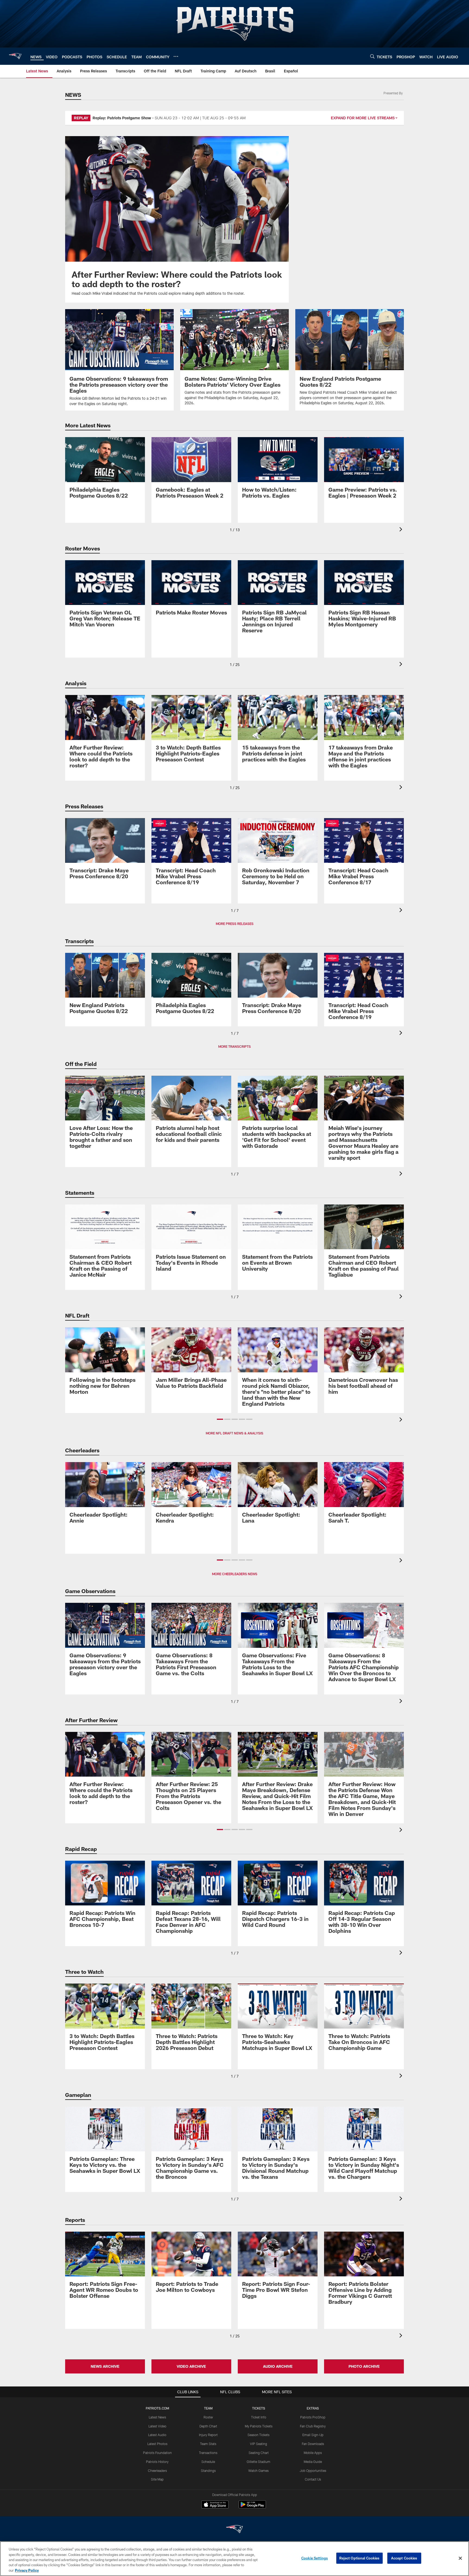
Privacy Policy (27, 2570)
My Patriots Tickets (259, 2426)
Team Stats (208, 2444)
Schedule (208, 2462)
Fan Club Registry (313, 2426)
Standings (208, 2471)
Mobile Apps (313, 2453)
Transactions (208, 2453)
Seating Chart (259, 2453)
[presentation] (402, 530)
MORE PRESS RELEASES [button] (235, 924)
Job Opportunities (313, 2471)
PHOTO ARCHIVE (364, 2366)
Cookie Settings (315, 2558)
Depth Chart (208, 2426)
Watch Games (259, 2471)
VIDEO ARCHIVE (191, 2366)
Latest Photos (157, 2444)
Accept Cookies (404, 2558)
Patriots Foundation (157, 2453)
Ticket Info (259, 2417)
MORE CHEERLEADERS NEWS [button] (235, 1574)
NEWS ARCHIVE (105, 2366)
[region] (234, 2559)
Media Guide (313, 2462)
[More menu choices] (176, 56)
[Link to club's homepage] (15, 56)
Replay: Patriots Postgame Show (122, 118)
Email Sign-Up (313, 2435)
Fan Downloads (313, 2444)
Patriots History (157, 2462)
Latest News (157, 2417)
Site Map (157, 2479)
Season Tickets (259, 2435)
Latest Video (157, 2426)
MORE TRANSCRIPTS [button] (234, 1046)
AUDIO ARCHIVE (278, 2366)
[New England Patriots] (234, 2530)
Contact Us (313, 2479)
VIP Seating (259, 2444)
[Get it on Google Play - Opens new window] (252, 2507)
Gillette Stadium (259, 2462)
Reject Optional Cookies (359, 2558)
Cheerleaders (157, 2471)
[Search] (372, 56)
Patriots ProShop (313, 2417)
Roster (208, 2417)
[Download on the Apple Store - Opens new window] (215, 2505)
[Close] (460, 2558)
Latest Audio (157, 2435)
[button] (220, 1419)
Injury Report (208, 2435)
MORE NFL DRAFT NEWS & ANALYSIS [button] (234, 1433)
